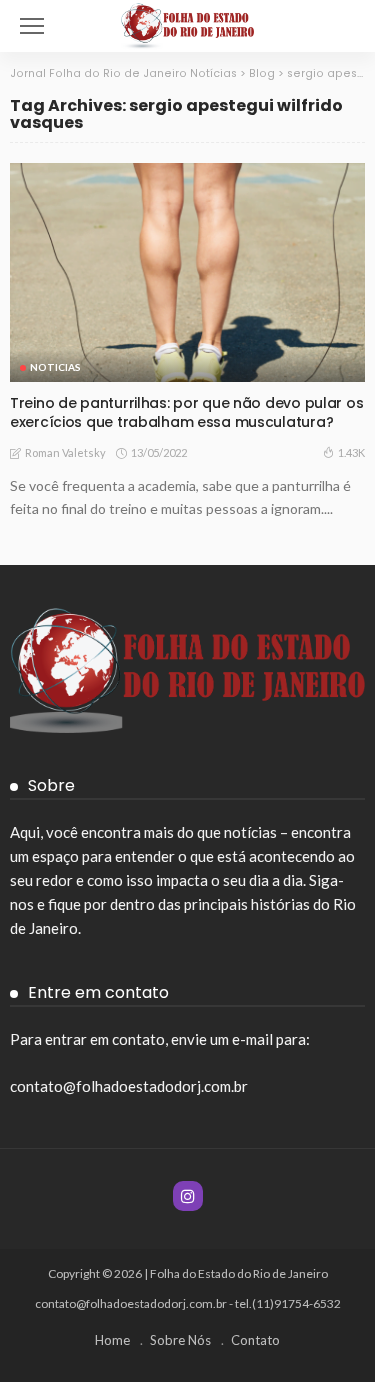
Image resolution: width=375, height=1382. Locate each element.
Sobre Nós (180, 1340)
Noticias (55, 367)
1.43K (351, 452)
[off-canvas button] (32, 26)
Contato (255, 1340)
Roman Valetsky (65, 452)
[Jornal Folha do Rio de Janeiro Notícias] (187, 23)
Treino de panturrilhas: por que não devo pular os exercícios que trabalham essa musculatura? (186, 412)
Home (112, 1340)
